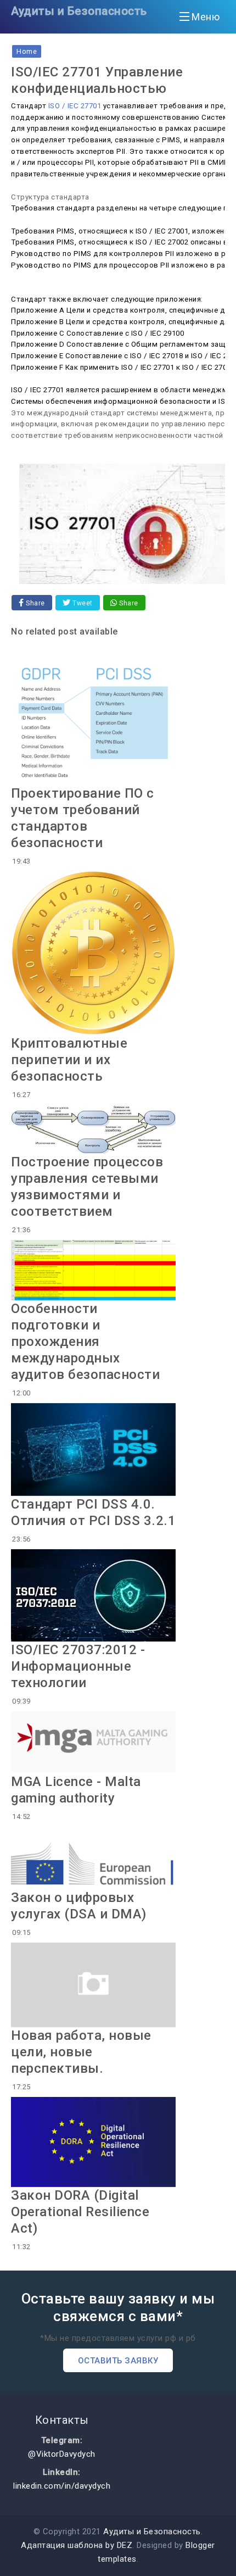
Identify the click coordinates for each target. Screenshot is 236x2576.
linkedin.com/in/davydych (62, 2486)
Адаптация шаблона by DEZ (77, 2545)
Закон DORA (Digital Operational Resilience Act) (80, 2212)
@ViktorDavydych (62, 2454)
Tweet (82, 603)
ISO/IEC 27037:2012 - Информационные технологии (78, 1666)
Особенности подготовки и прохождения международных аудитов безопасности (85, 1342)
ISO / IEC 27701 (75, 106)
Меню (206, 17)
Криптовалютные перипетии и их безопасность (69, 1060)
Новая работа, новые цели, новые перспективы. (81, 2052)
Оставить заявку (118, 2361)
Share (35, 603)
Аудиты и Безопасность (79, 11)
